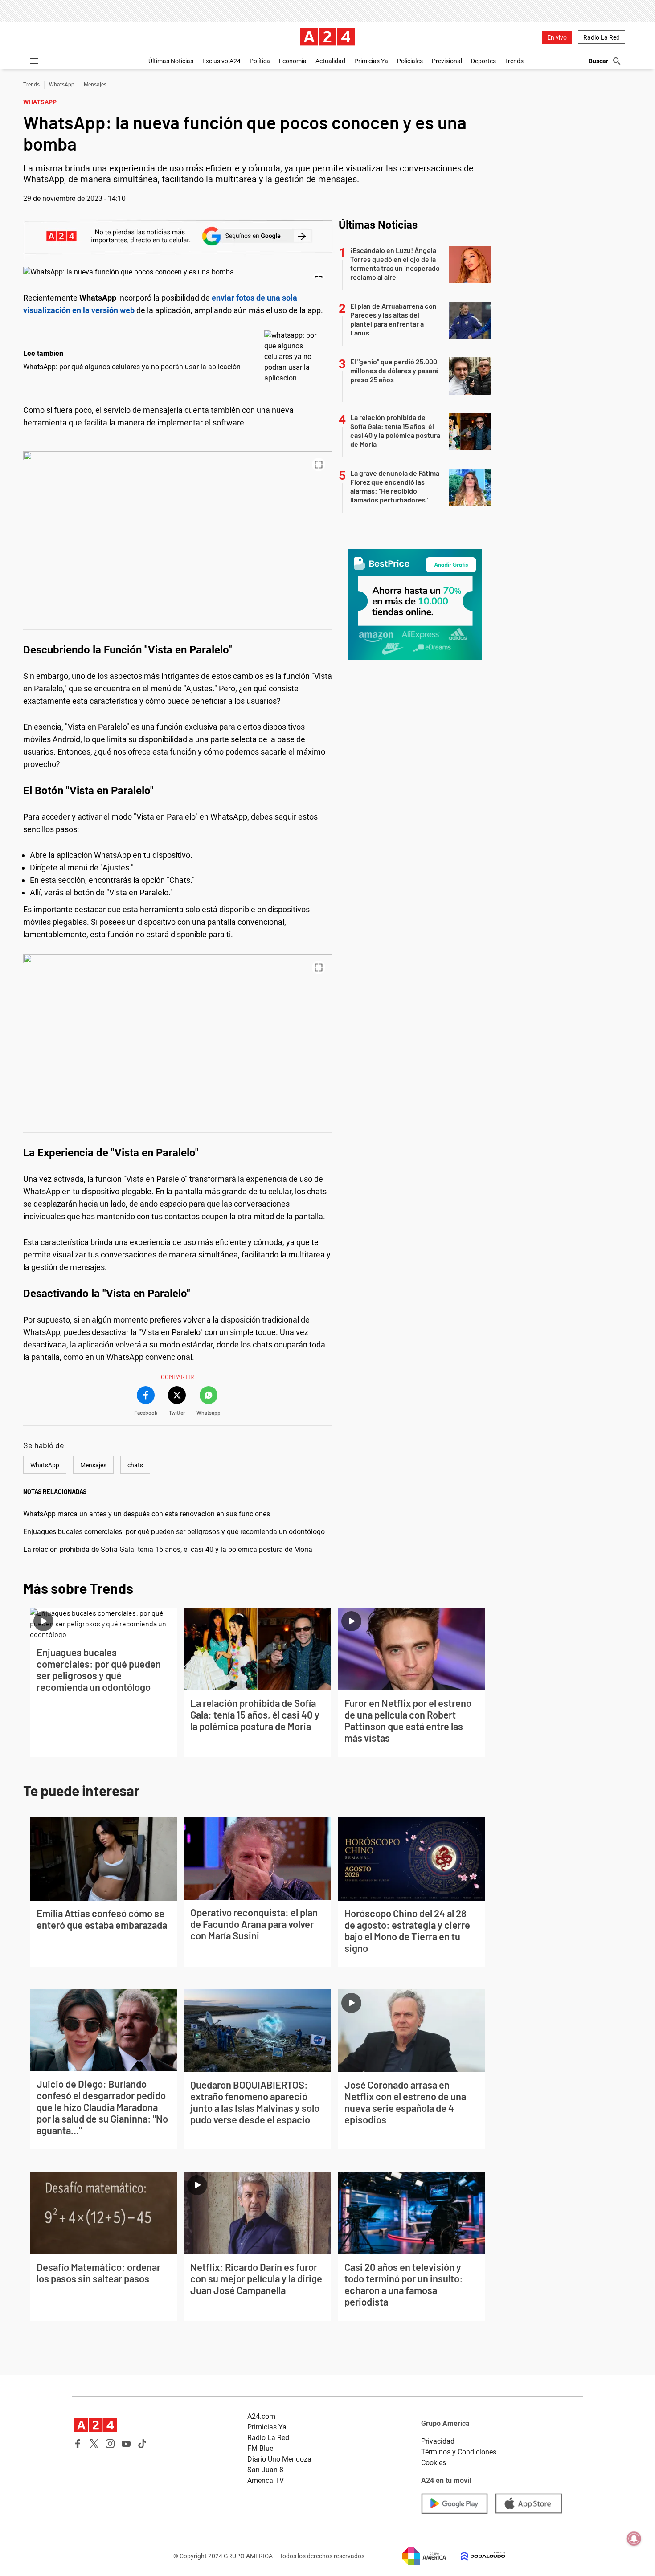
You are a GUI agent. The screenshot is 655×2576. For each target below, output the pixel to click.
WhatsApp (62, 85)
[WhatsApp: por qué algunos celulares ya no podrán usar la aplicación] (296, 357)
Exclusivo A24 (221, 61)
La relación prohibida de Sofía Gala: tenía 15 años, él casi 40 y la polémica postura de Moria (168, 1549)
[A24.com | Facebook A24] (78, 2444)
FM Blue (260, 2448)
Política (260, 61)
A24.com (261, 2416)
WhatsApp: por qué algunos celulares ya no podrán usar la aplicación (132, 367)
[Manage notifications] (634, 2539)
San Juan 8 (265, 2470)
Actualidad (330, 61)
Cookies (434, 2463)
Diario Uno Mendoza (279, 2459)
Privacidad (438, 2441)
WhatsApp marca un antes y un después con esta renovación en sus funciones (147, 1514)
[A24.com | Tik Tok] (142, 2444)
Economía (293, 61)
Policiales (410, 61)
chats (135, 1465)
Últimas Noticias (171, 61)
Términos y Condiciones (459, 2452)
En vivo (557, 37)
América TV (266, 2480)
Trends (514, 61)
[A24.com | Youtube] (126, 2444)
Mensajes (95, 85)
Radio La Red (602, 37)
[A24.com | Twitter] (94, 2444)
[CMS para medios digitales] (476, 2556)
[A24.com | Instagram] (110, 2444)
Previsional (447, 61)
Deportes (483, 61)
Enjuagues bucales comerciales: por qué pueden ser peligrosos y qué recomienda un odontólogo (174, 1532)
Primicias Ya (371, 61)
